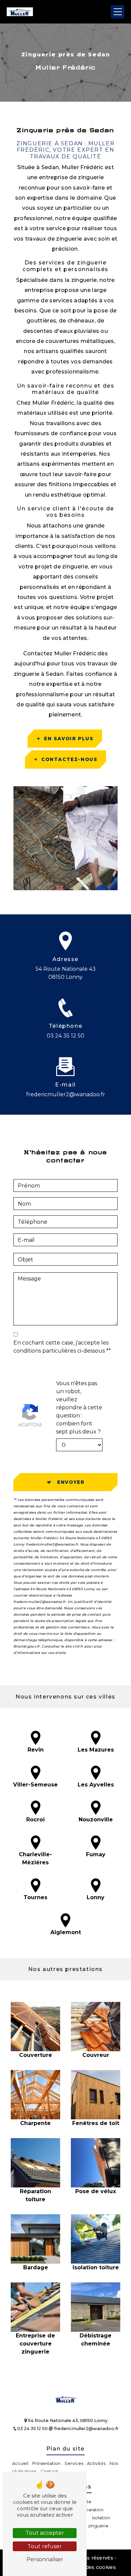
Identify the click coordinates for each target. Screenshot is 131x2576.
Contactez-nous (69, 759)
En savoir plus (69, 739)
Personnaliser (45, 2559)
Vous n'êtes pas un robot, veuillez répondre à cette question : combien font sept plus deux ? (79, 1407)
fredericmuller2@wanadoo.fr (66, 1094)
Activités (96, 2463)
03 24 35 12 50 (65, 1036)
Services (74, 2463)
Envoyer (71, 1482)
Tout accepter (45, 2533)
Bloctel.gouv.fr (27, 1646)
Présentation (46, 2463)
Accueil (20, 2463)
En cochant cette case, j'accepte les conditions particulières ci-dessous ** (62, 1347)
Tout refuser (45, 2546)
